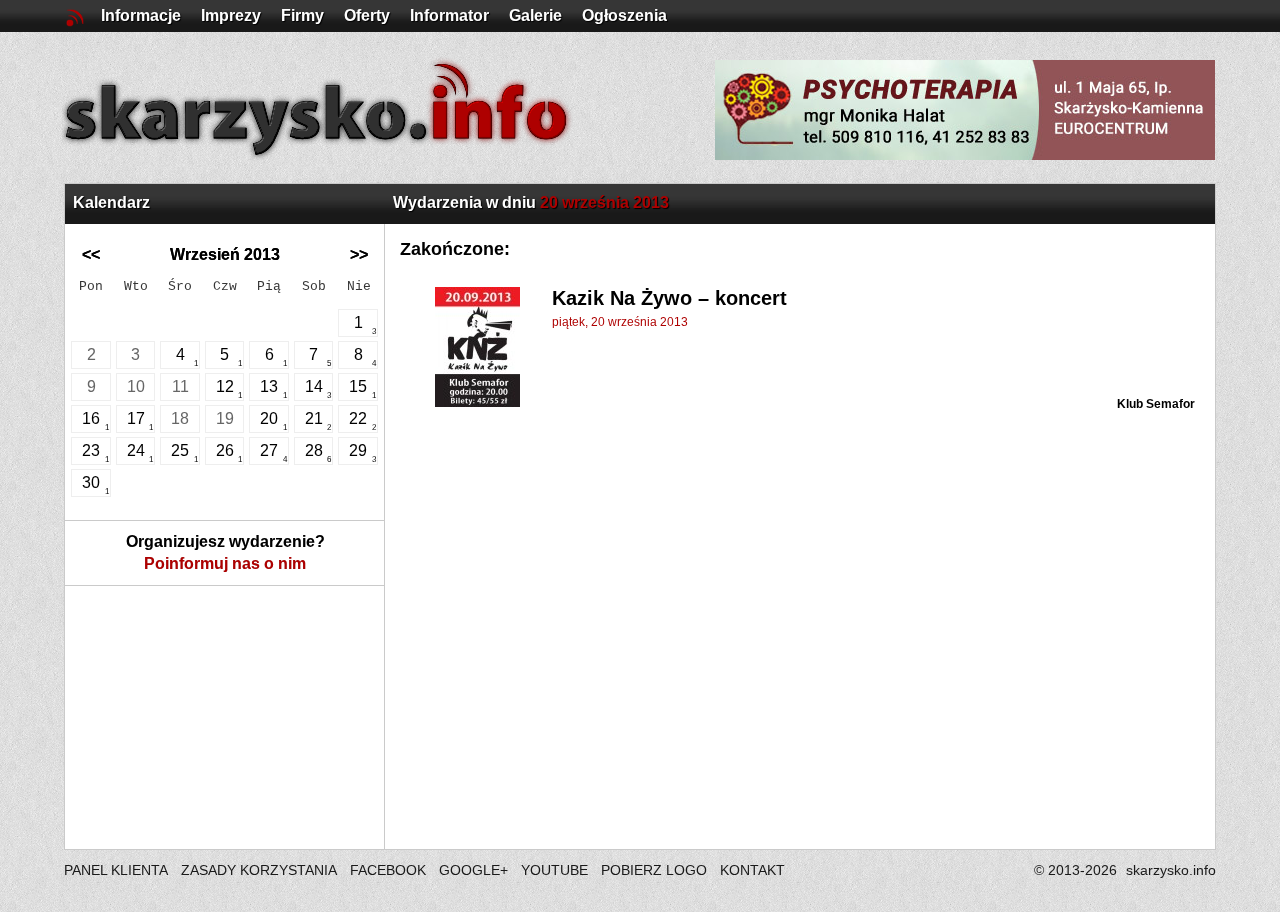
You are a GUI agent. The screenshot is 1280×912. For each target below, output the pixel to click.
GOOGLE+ (473, 870)
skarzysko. (1171, 870)
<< (91, 254)
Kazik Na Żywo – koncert (669, 298)
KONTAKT (752, 870)
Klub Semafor (1156, 404)
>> (359, 254)
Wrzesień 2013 (225, 254)
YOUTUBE (554, 870)
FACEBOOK (388, 870)
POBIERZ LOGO (654, 870)
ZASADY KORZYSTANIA (259, 870)
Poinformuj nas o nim (225, 563)
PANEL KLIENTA (117, 870)
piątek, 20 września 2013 (620, 322)
